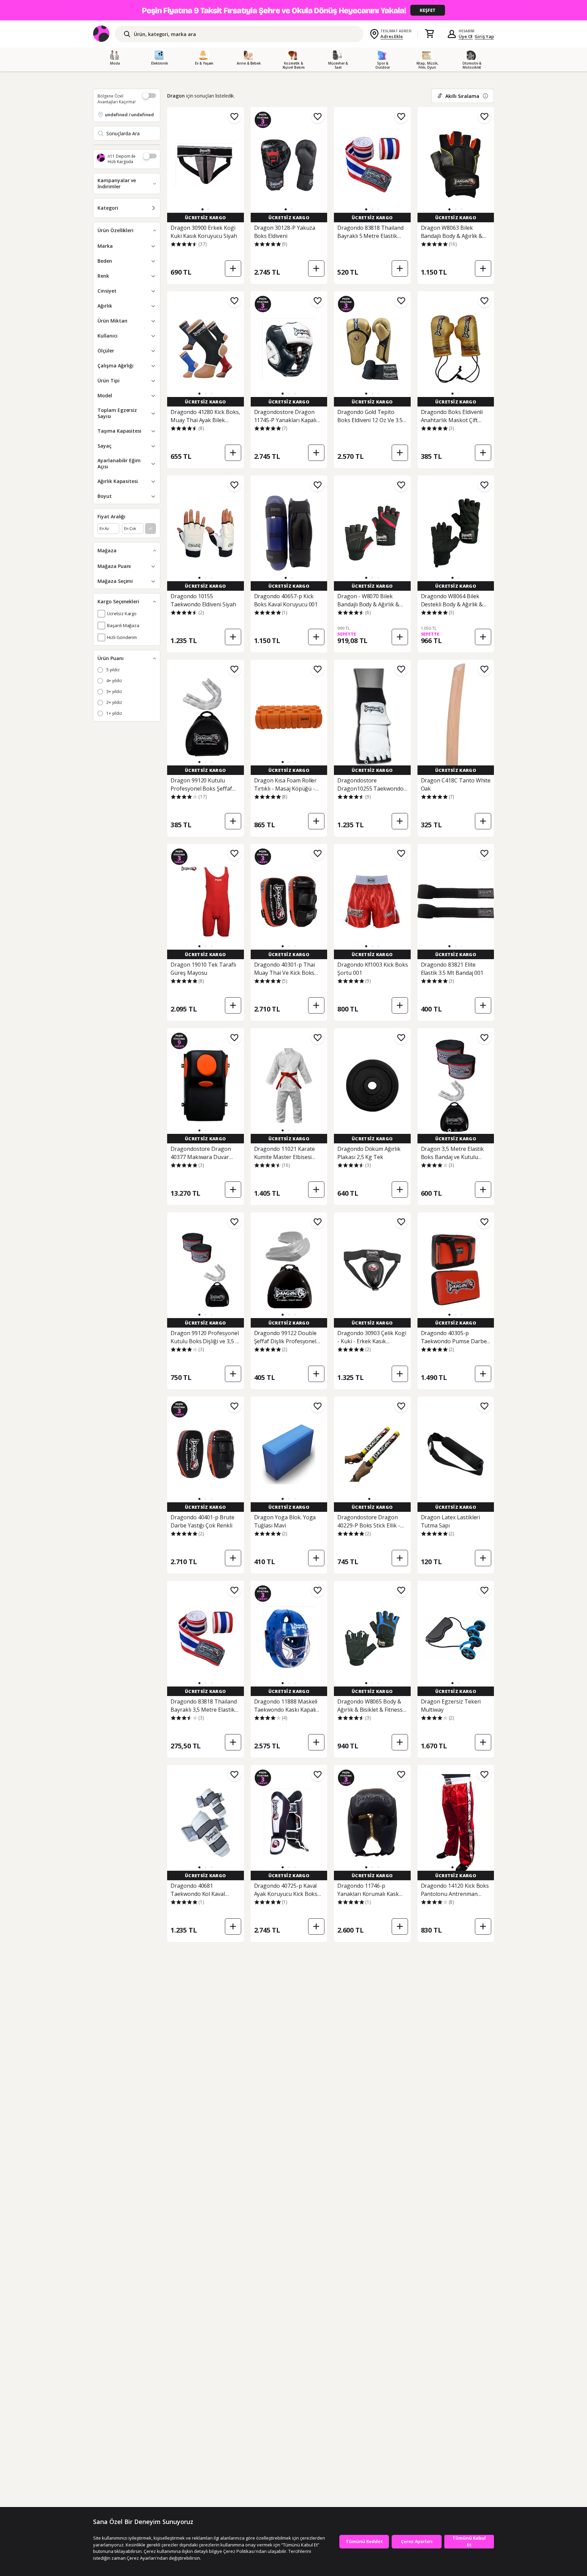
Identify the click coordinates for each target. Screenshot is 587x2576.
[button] (202, 209)
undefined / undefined (129, 115)
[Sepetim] (429, 34)
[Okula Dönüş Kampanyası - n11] (293, 10)
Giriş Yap (484, 36)
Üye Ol (466, 36)
